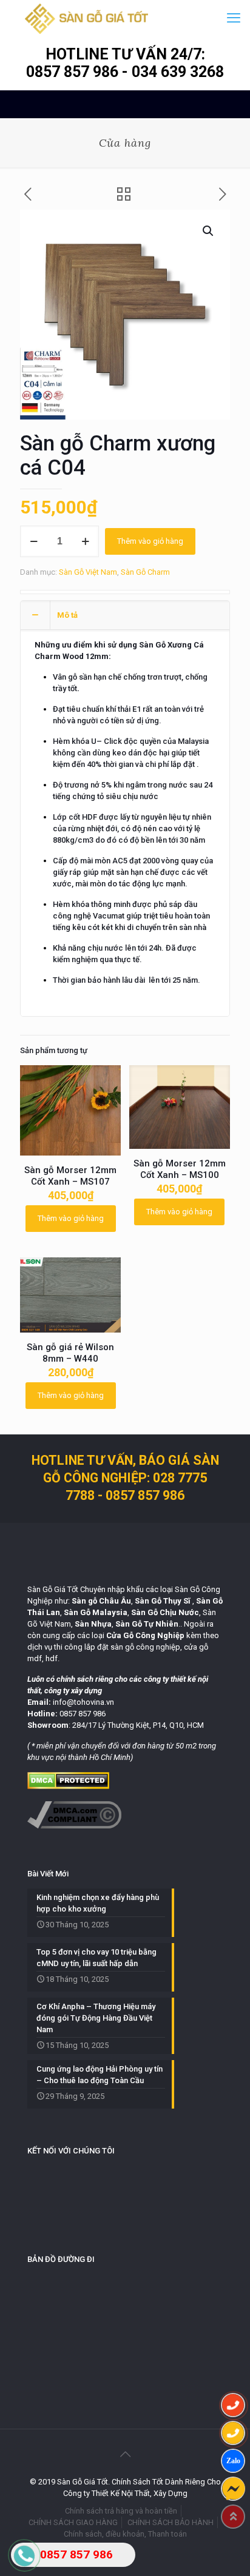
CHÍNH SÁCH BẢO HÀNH (171, 2522)
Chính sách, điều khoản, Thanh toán (125, 2534)
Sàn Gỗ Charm (145, 572)
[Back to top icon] (125, 2454)
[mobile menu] (234, 18)
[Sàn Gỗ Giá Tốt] (86, 18)
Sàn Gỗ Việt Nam (88, 572)
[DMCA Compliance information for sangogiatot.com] (74, 1826)
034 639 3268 (178, 72)
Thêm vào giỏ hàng (150, 541)
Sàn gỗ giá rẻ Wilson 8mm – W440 (70, 1353)
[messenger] (233, 2489)
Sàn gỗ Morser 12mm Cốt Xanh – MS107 (70, 1176)
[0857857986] (233, 2461)
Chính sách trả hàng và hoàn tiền (121, 2511)
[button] (209, 231)
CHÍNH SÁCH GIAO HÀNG (73, 2522)
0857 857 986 (74, 72)
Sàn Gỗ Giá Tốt (53, 1589)
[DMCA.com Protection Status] (68, 1786)
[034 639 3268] (233, 2433)
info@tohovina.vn (83, 1702)
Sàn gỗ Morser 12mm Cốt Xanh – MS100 (180, 1169)
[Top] (233, 2517)
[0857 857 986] (233, 2405)
